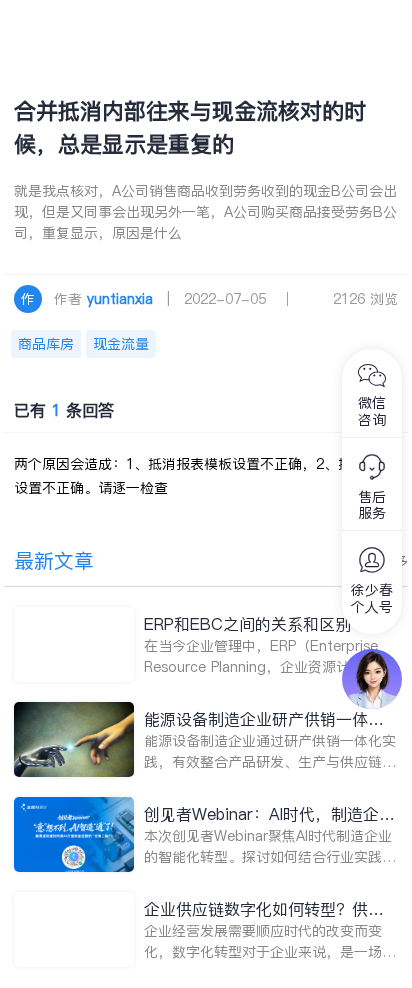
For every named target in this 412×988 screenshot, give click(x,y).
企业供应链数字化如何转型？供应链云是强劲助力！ (264, 909)
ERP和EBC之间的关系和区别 (247, 624)
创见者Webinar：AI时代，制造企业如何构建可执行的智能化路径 (269, 814)
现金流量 (121, 344)
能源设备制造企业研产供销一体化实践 (264, 719)
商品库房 (46, 344)
